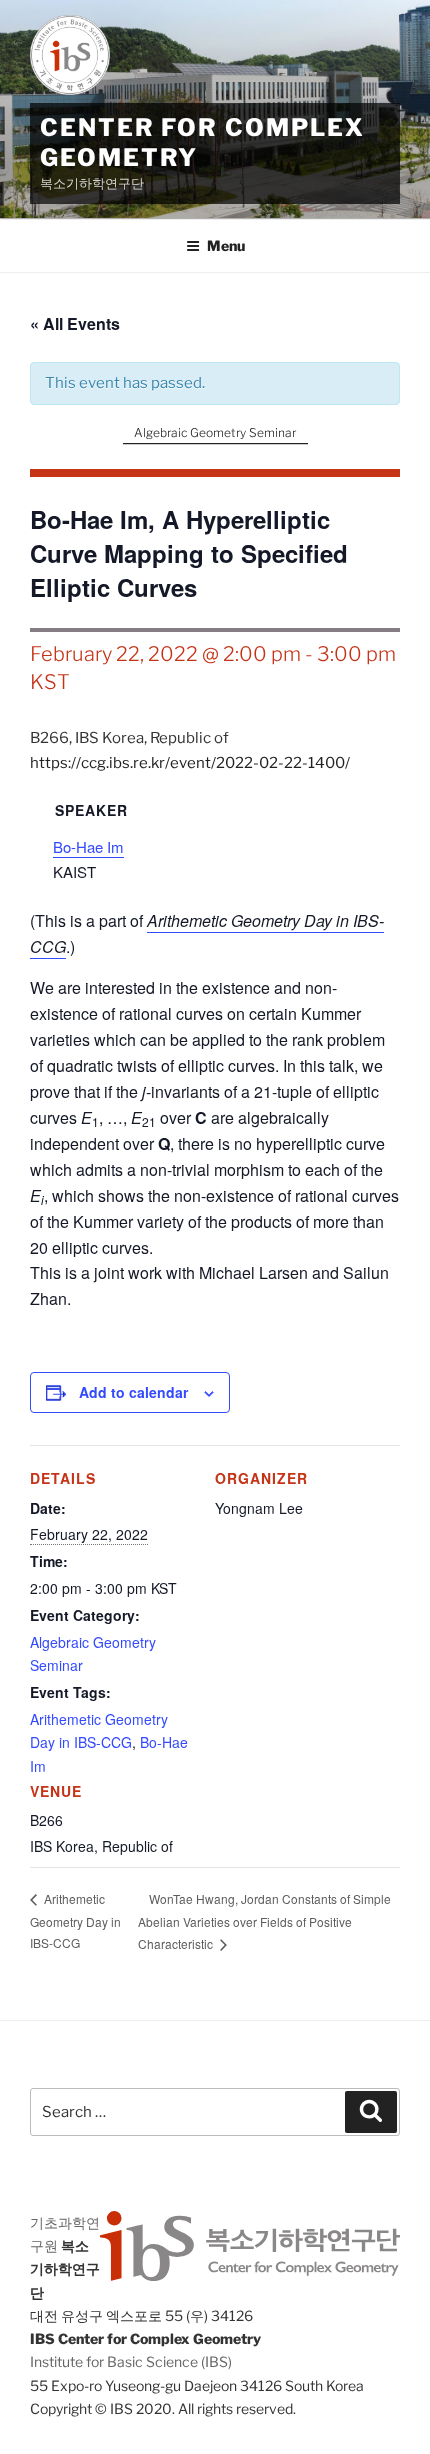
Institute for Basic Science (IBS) (131, 2361)
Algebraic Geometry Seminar (215, 432)
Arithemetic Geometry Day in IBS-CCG (75, 1920)
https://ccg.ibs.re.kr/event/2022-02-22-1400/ (190, 763)
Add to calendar (133, 1392)
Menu (226, 245)
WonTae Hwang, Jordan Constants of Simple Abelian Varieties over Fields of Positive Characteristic (264, 1921)
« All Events (75, 323)
